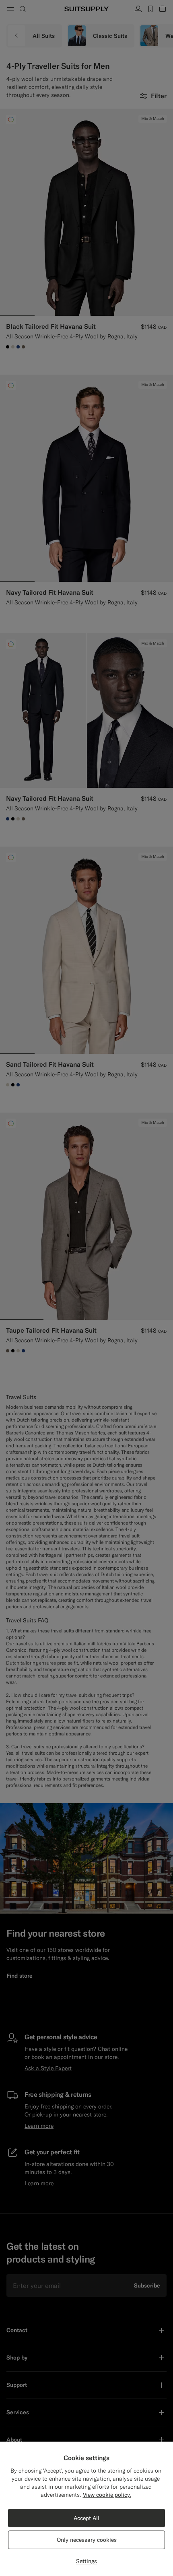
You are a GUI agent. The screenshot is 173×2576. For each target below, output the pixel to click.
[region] (86, 2509)
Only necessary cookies (87, 2540)
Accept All (86, 2518)
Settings (86, 2561)
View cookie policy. (107, 2495)
